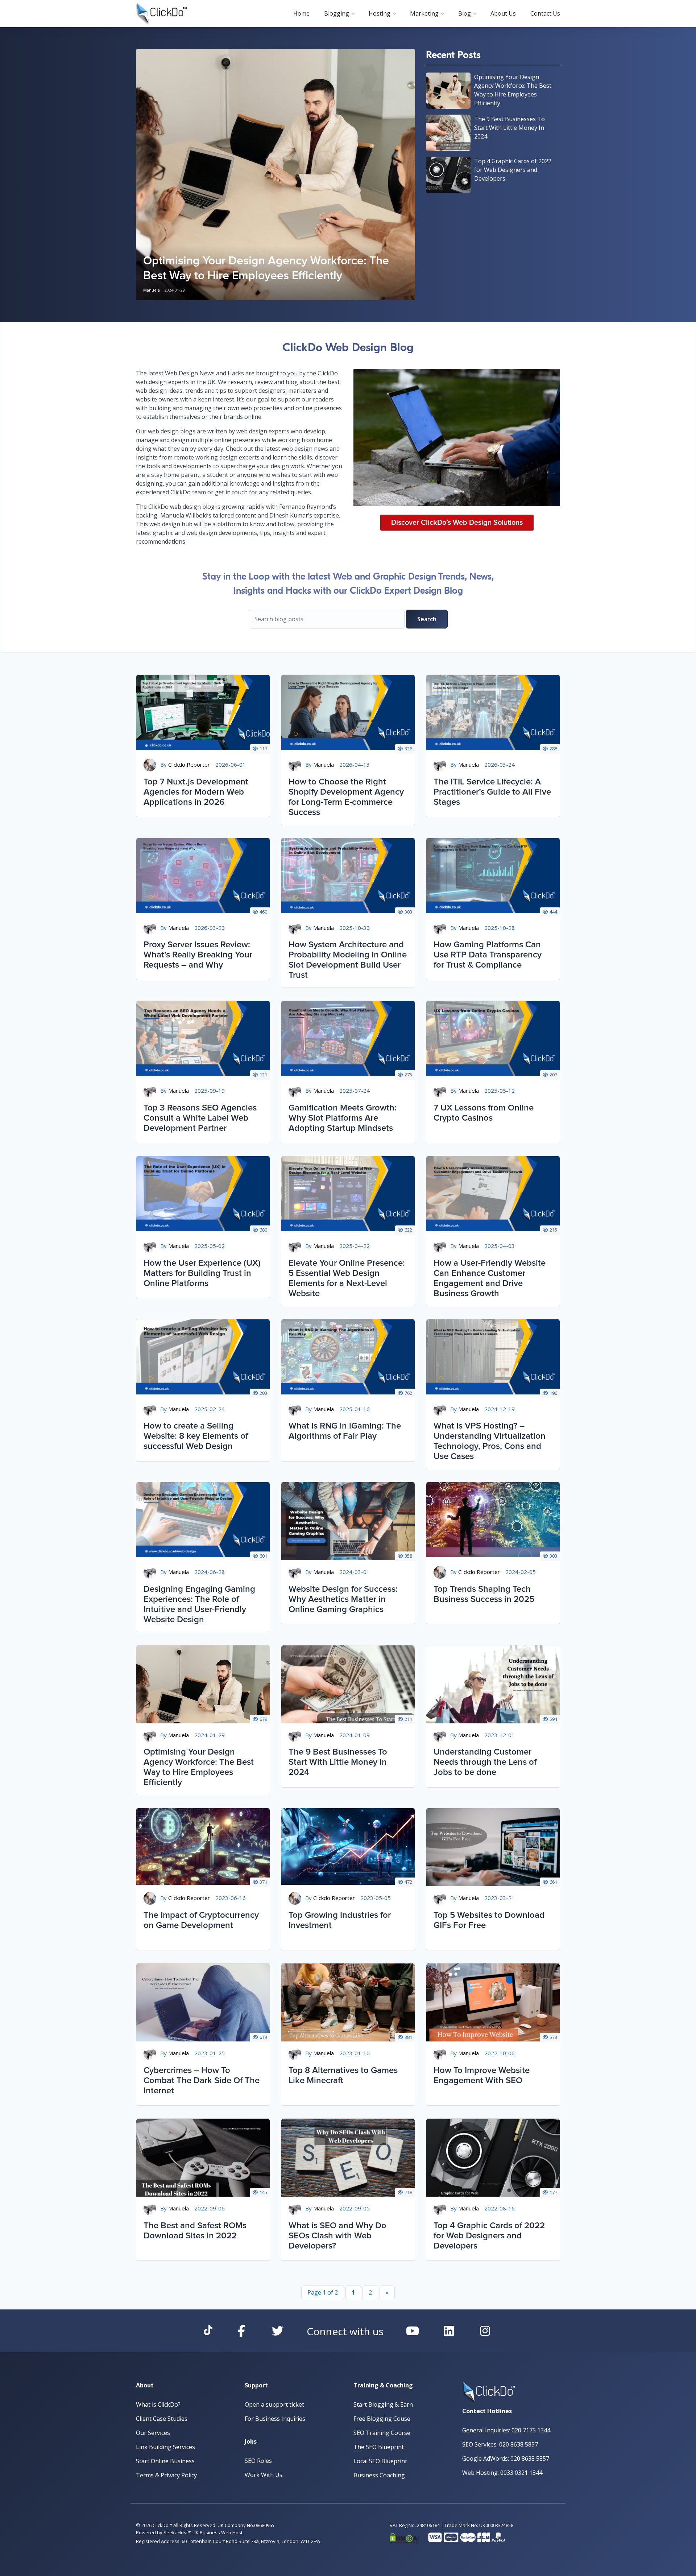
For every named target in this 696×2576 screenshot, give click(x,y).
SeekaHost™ (177, 2532)
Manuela (152, 290)
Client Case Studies (162, 2419)
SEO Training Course (382, 2433)
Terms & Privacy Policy (166, 2475)
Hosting (380, 13)
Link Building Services (165, 2447)
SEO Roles (258, 2461)
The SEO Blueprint (379, 2447)
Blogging (337, 13)
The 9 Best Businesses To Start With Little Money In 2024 (509, 128)
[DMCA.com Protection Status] (404, 2536)
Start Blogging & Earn (383, 2404)
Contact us (545, 13)
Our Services (153, 2433)
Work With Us (264, 2475)
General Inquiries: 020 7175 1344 (506, 2430)
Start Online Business (165, 2461)
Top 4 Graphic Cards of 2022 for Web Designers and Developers (513, 170)
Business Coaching (379, 2475)
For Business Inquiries (275, 2419)
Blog (465, 13)
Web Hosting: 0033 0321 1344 (502, 2473)
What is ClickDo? (158, 2404)
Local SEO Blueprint (380, 2461)
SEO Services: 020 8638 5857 (500, 2444)
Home (301, 13)
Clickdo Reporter (189, 764)
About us (503, 13)
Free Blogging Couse (382, 2419)
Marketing (424, 13)
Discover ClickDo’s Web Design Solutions (457, 523)
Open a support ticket (274, 2404)
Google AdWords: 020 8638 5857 (506, 2458)
